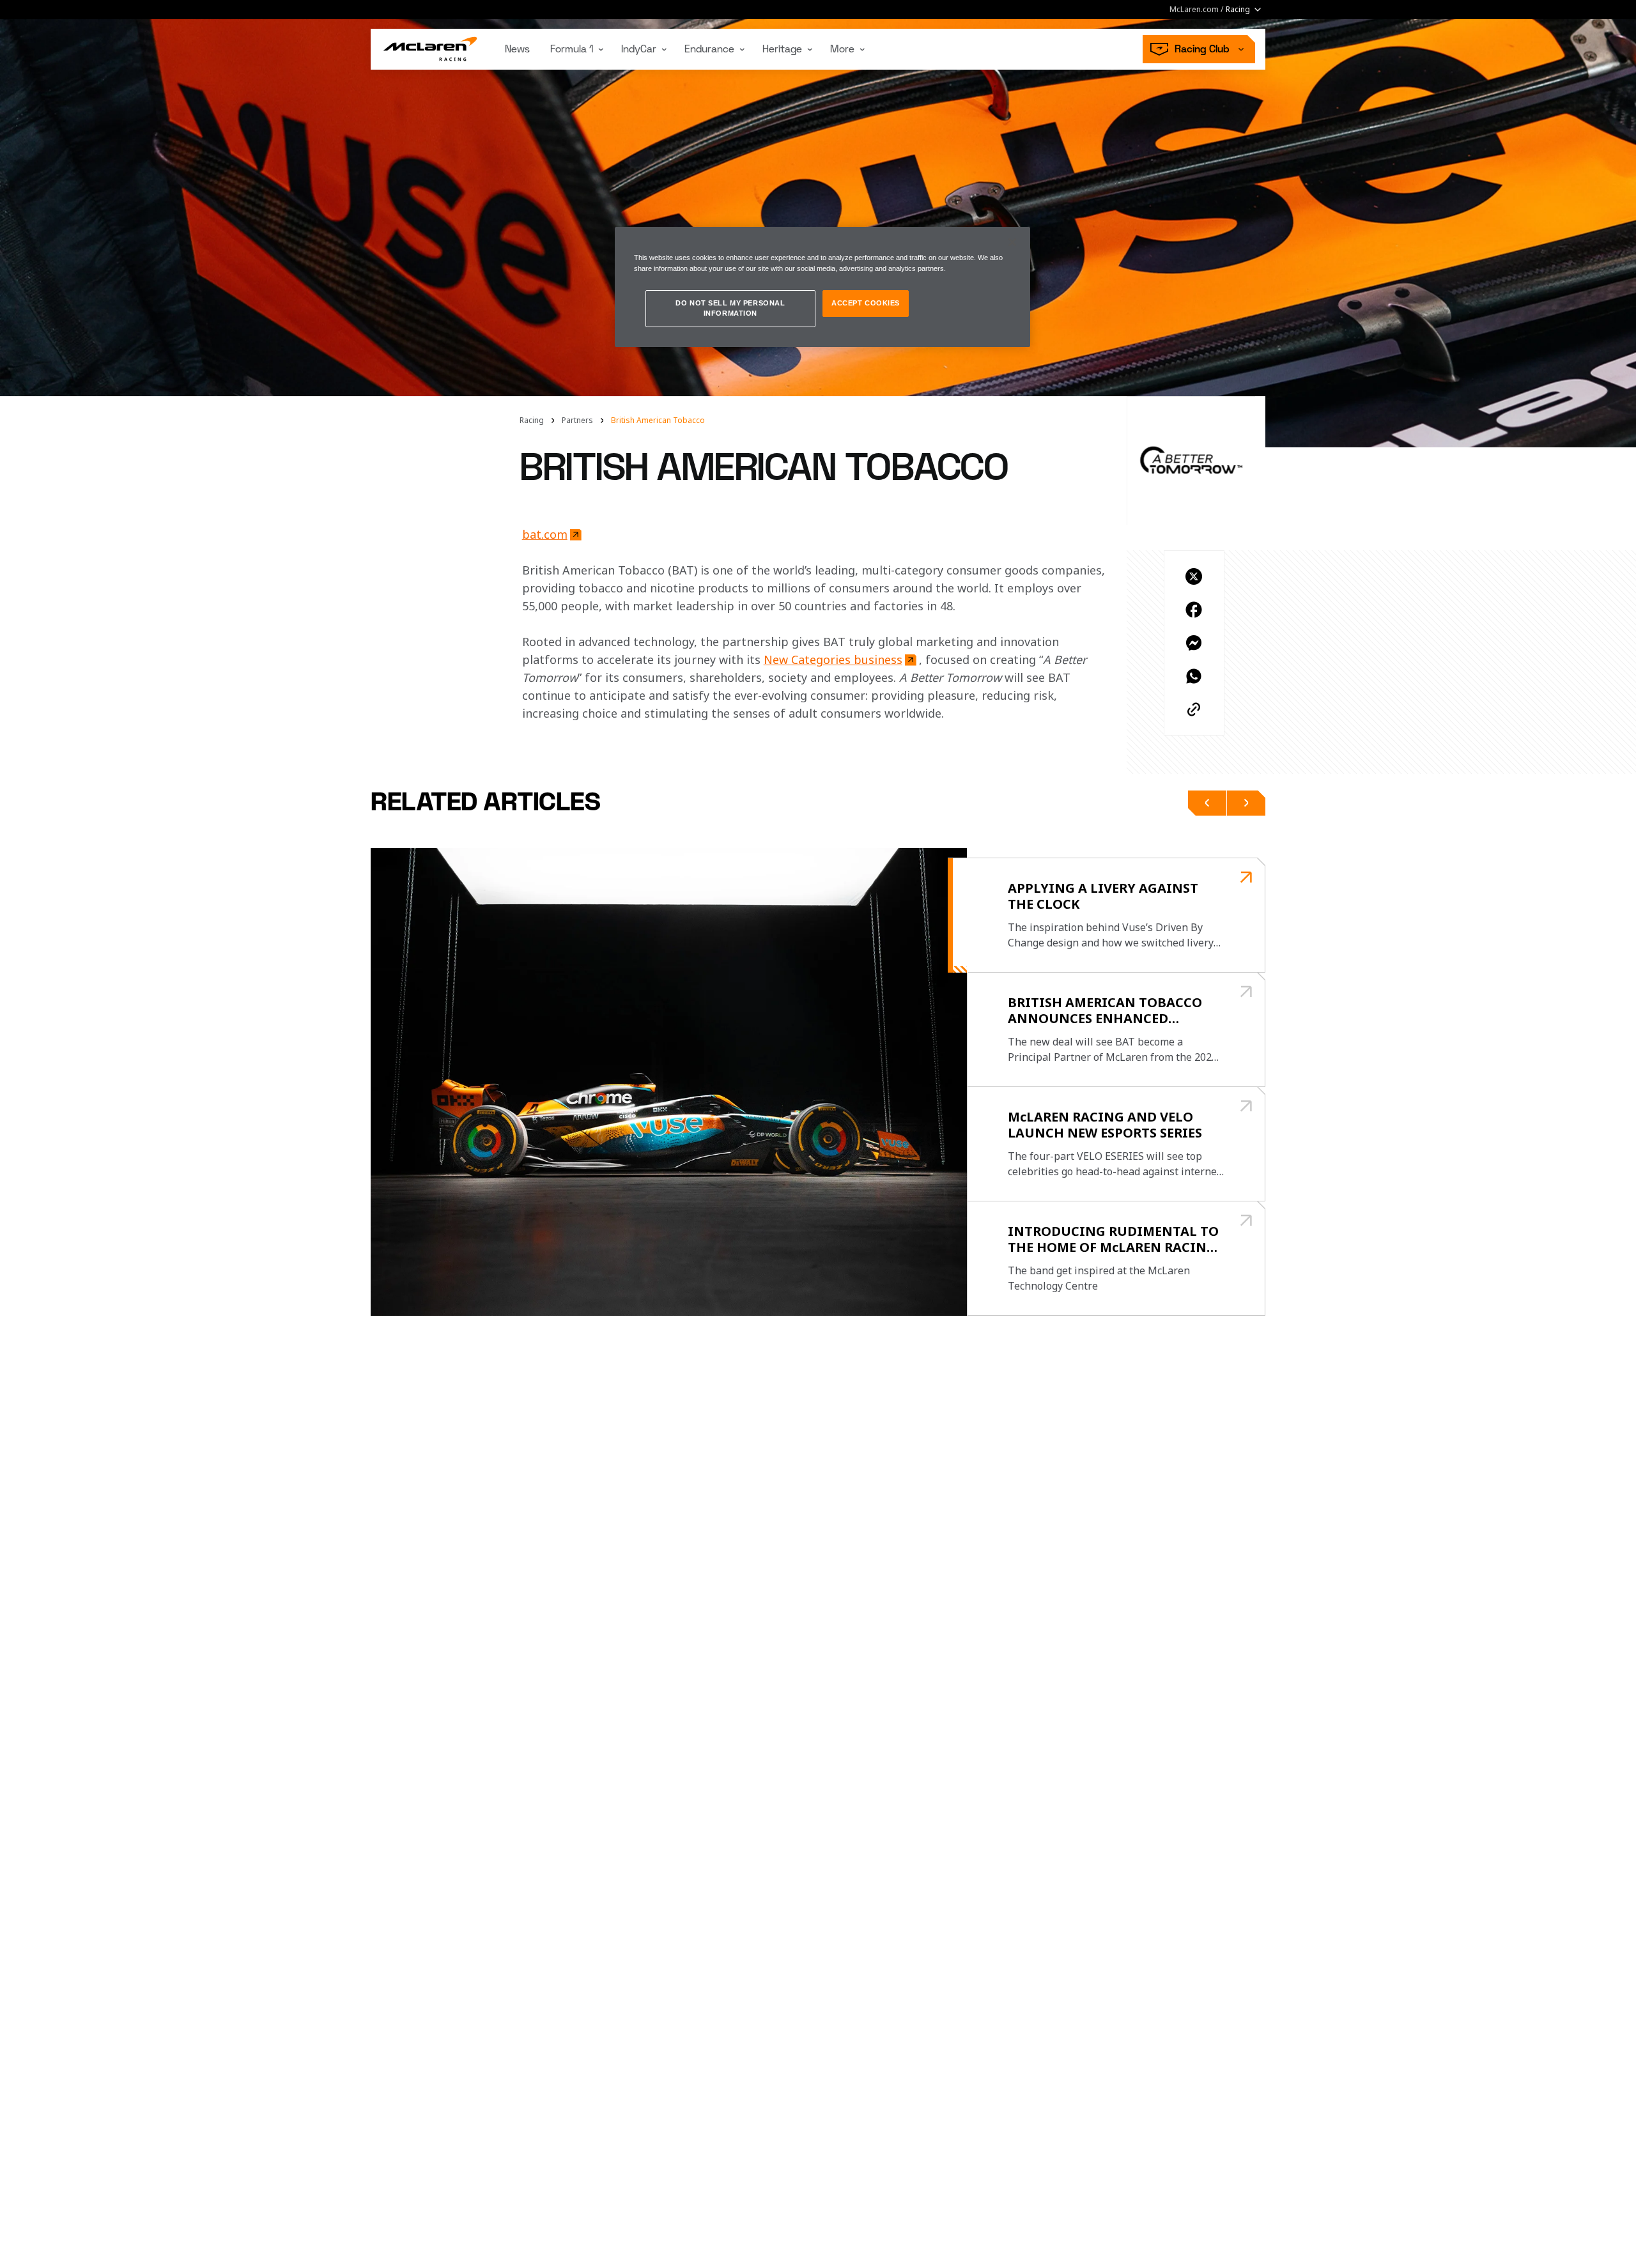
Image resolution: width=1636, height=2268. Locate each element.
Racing (532, 420)
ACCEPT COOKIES (866, 303)
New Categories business (833, 660)
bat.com (545, 534)
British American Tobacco (658, 420)
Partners (577, 420)
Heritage (782, 49)
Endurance (709, 49)
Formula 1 (572, 49)
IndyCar (639, 49)
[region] (822, 287)
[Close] (1012, 242)
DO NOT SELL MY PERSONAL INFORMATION (730, 308)
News (517, 49)
